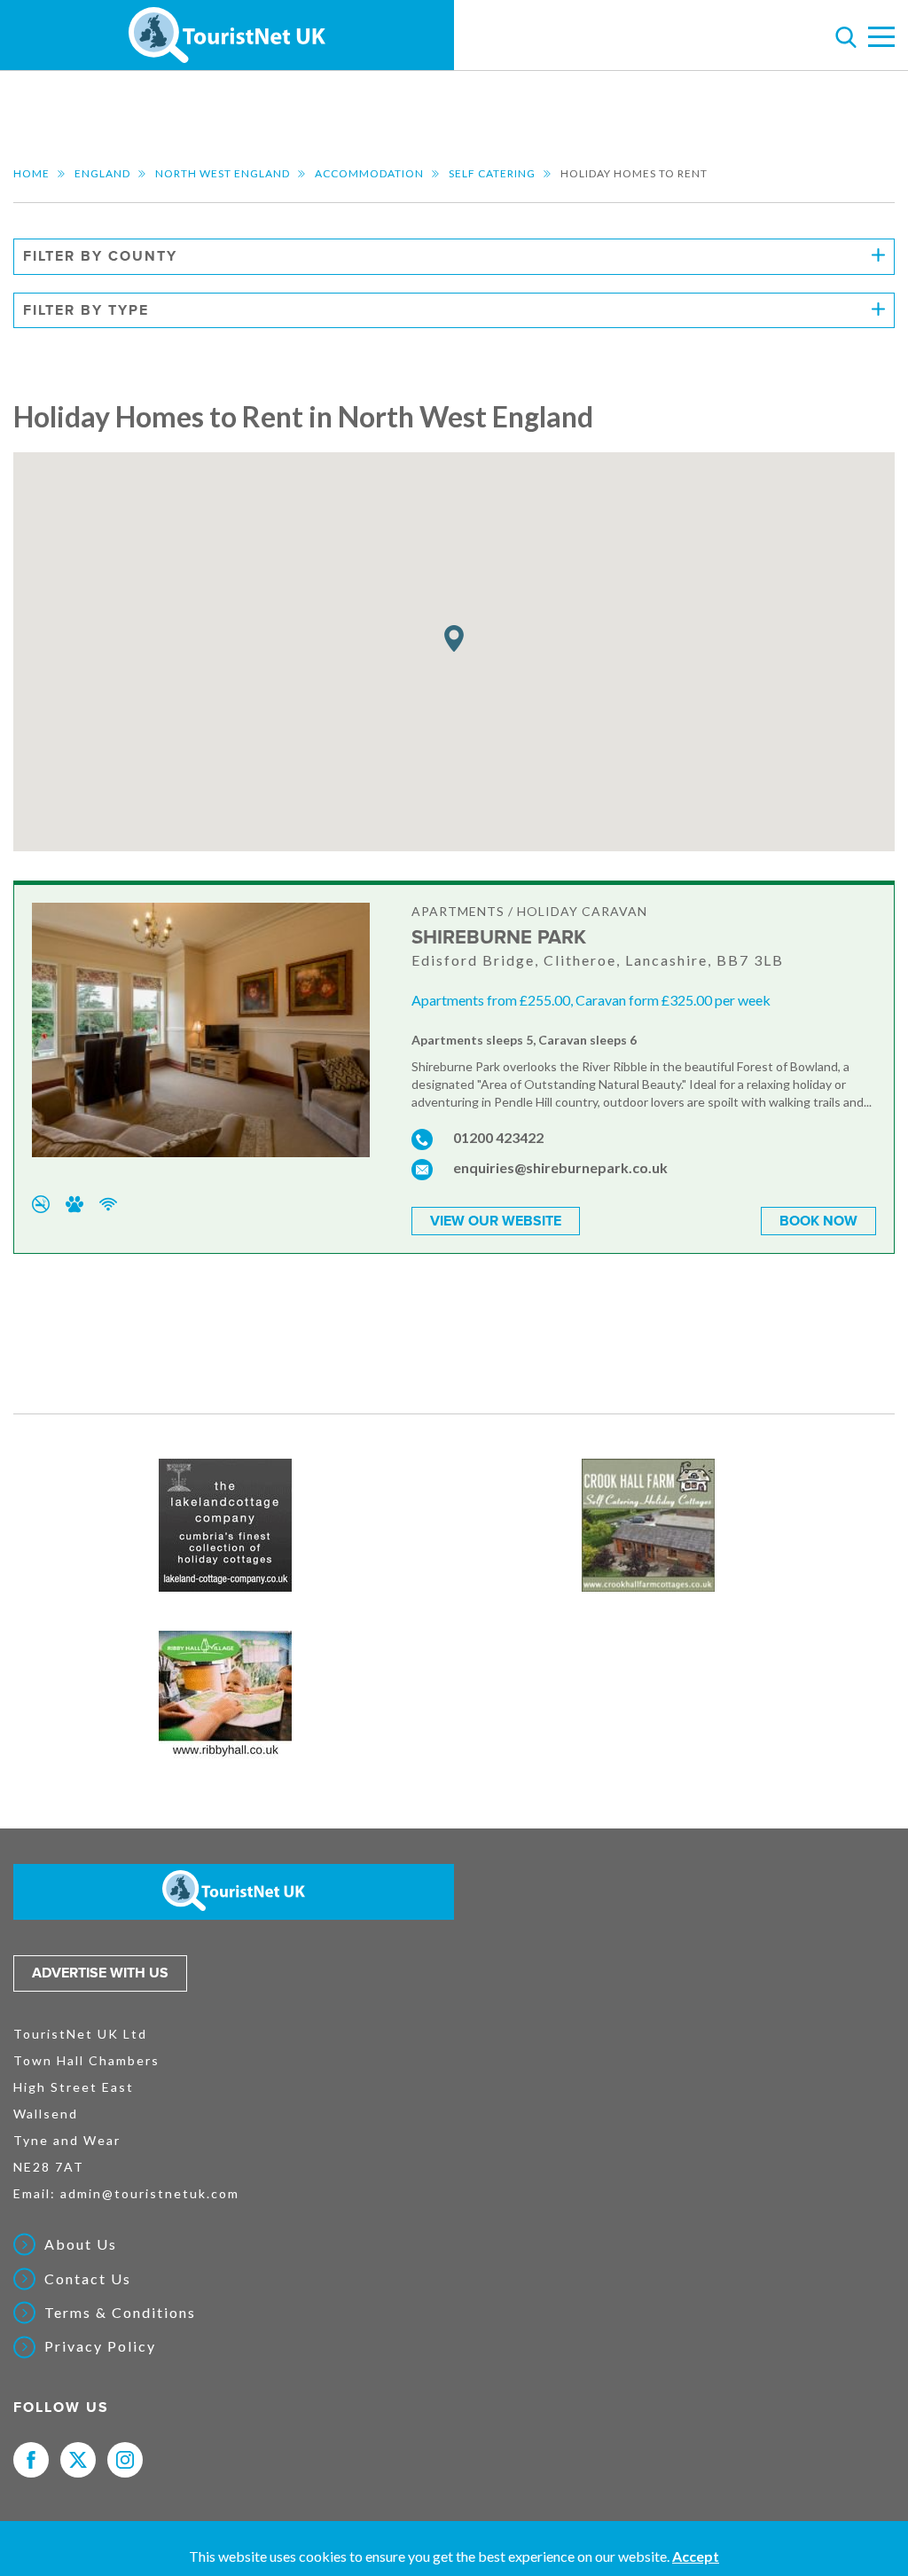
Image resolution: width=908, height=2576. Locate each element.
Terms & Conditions (120, 2313)
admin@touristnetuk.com (150, 2193)
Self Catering (492, 173)
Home (31, 173)
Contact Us (88, 2279)
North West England (223, 173)
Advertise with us (100, 1973)
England (102, 173)
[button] (454, 639)
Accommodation (369, 173)
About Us (81, 2244)
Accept (696, 2556)
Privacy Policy (100, 2346)
